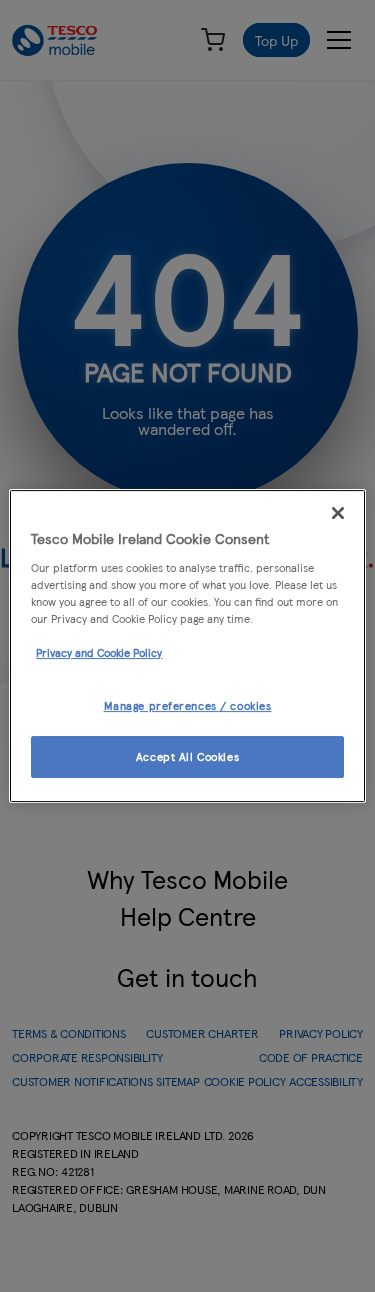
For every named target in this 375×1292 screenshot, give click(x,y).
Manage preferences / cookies (188, 705)
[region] (187, 646)
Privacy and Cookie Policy (99, 652)
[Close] (338, 513)
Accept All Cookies (187, 756)
